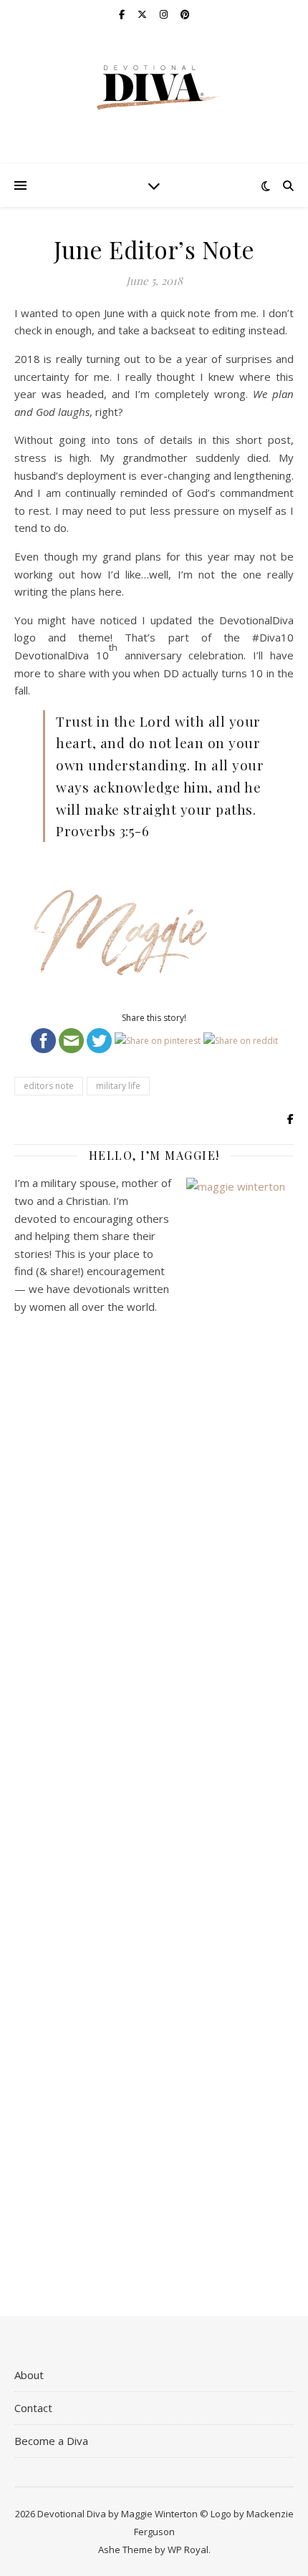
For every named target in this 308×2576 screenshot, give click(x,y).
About (29, 2375)
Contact (33, 2408)
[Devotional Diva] (154, 88)
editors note (49, 1086)
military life (118, 1086)
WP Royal (188, 2550)
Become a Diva (51, 2441)
